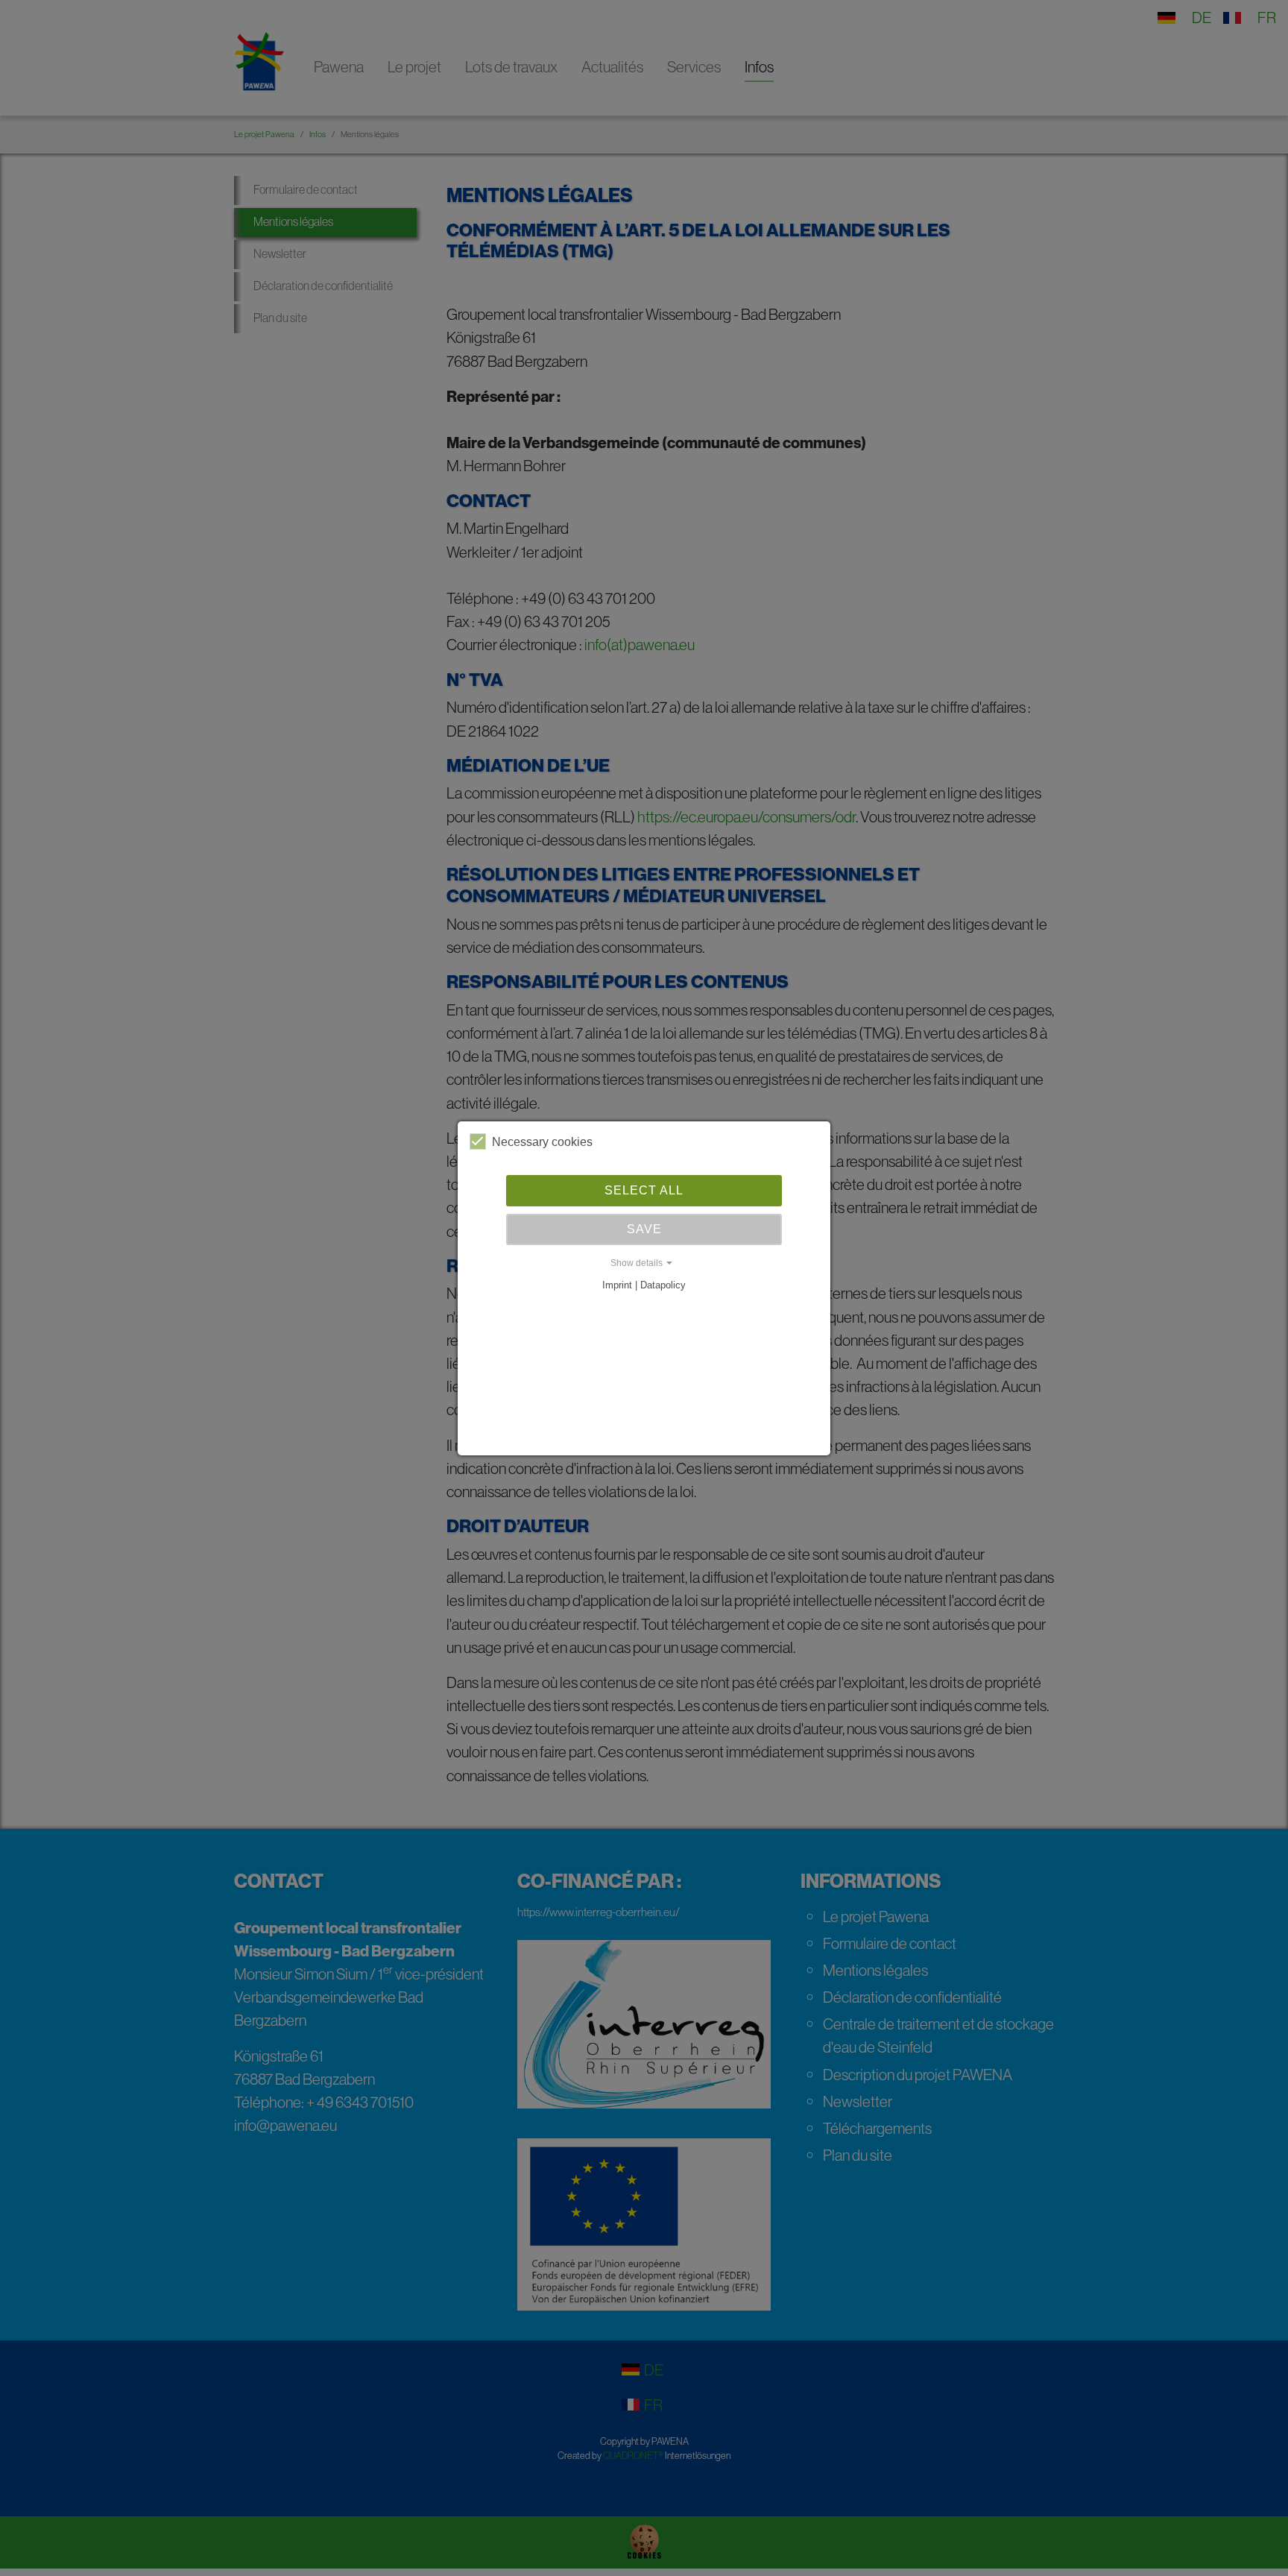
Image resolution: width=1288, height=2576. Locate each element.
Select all (644, 1190)
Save (644, 1229)
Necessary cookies (542, 1142)
